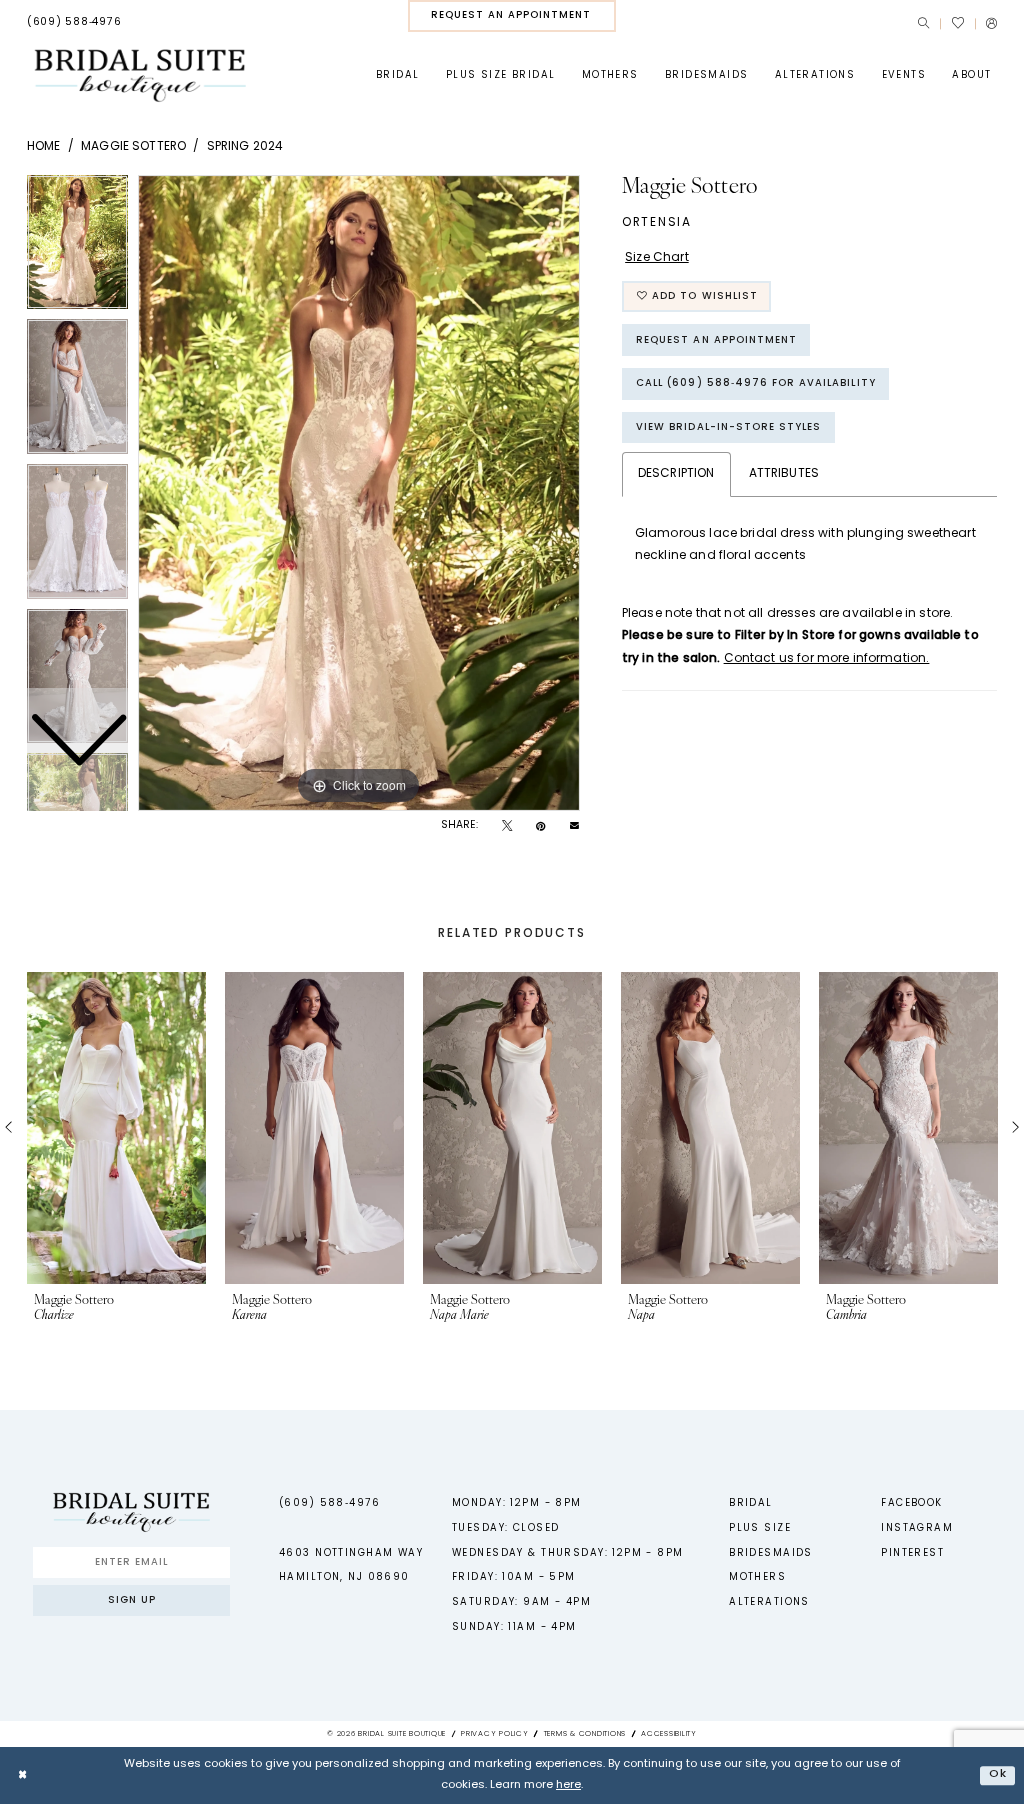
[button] (991, 24)
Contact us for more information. (827, 659)
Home (44, 147)
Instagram (917, 1528)
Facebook (911, 1503)
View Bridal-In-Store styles (728, 427)
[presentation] (116, 1128)
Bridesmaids (771, 1553)
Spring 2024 (245, 147)
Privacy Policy (495, 1734)
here (568, 1785)
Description (676, 474)
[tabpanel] (359, 493)
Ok (998, 1774)
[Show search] (923, 24)
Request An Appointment (716, 340)
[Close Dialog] (22, 1775)
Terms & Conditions (585, 1734)
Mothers (757, 1577)
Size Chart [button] (657, 258)
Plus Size (760, 1528)
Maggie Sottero (133, 147)
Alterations (769, 1602)
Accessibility (669, 1734)
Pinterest (912, 1553)
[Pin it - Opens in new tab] (540, 827)
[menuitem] (74, 23)
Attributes (784, 474)
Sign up (132, 1600)
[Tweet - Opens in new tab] (507, 827)
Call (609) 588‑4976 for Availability (755, 383)
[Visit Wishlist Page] (957, 23)
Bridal (751, 1503)
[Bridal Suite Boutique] (139, 75)
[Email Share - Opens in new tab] (574, 826)
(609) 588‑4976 (329, 1503)
